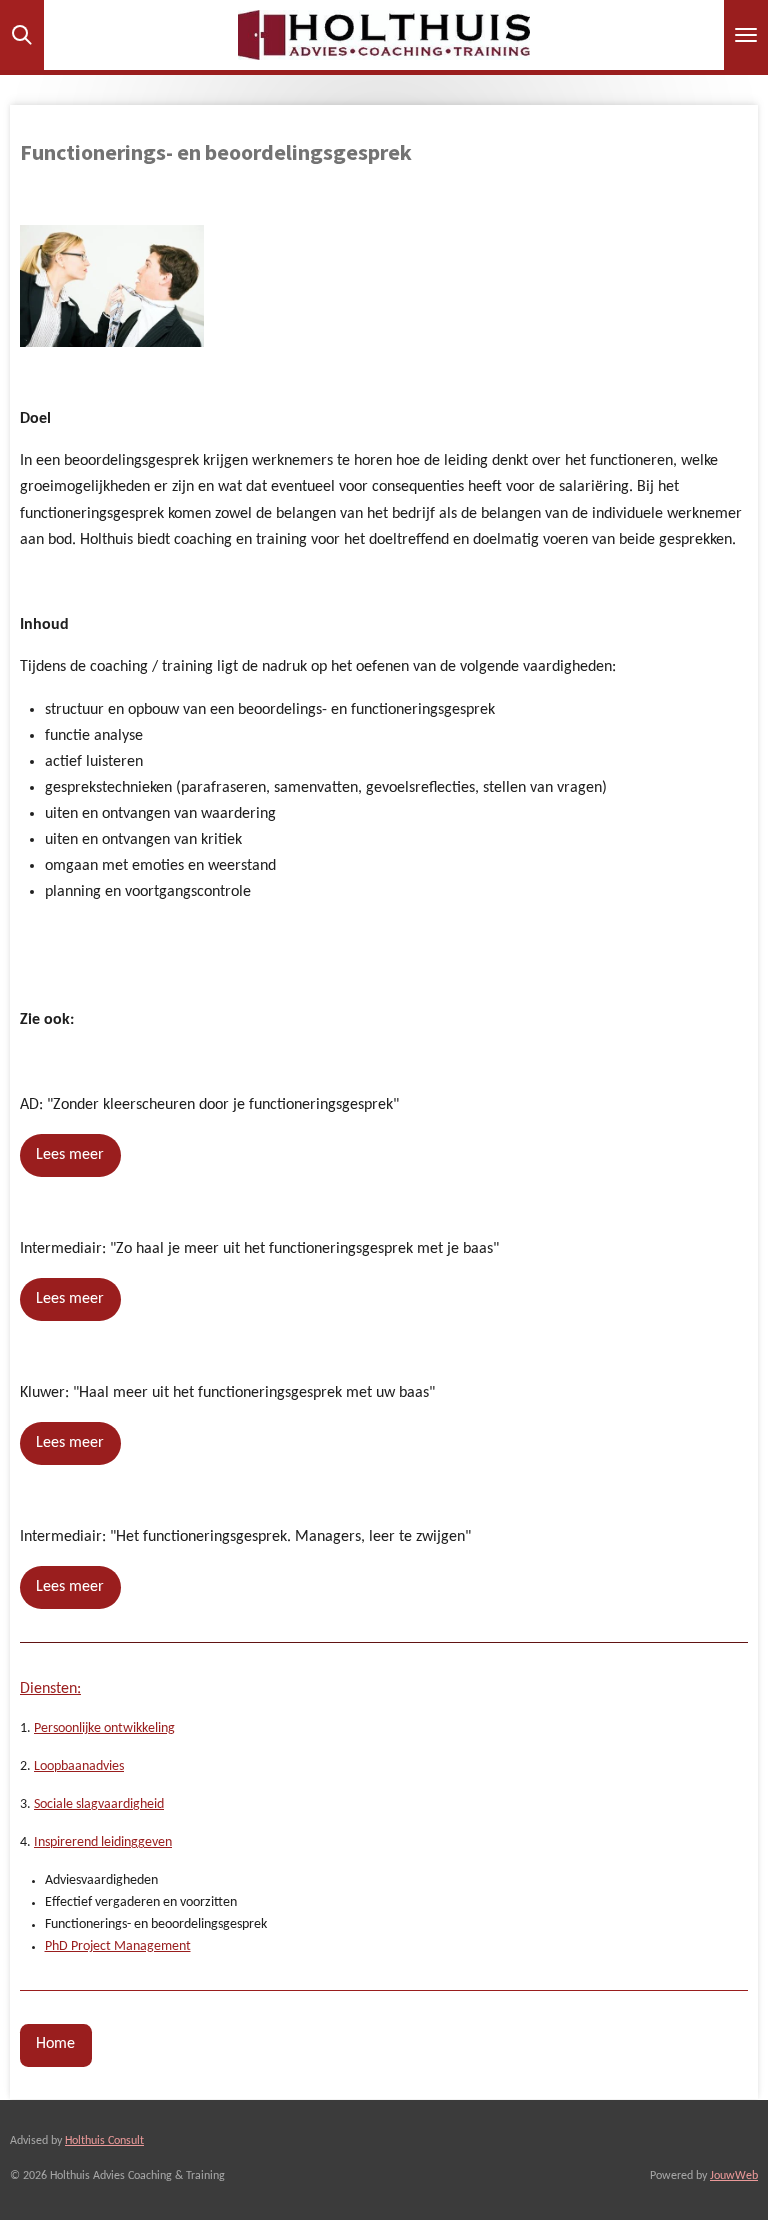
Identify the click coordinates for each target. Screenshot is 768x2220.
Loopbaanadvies (79, 1766)
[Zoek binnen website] (22, 35)
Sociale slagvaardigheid (99, 1804)
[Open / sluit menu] (746, 35)
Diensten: (50, 1689)
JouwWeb (734, 2176)
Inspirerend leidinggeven (103, 1842)
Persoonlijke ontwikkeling (104, 1728)
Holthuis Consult (104, 2141)
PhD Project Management (118, 1946)
